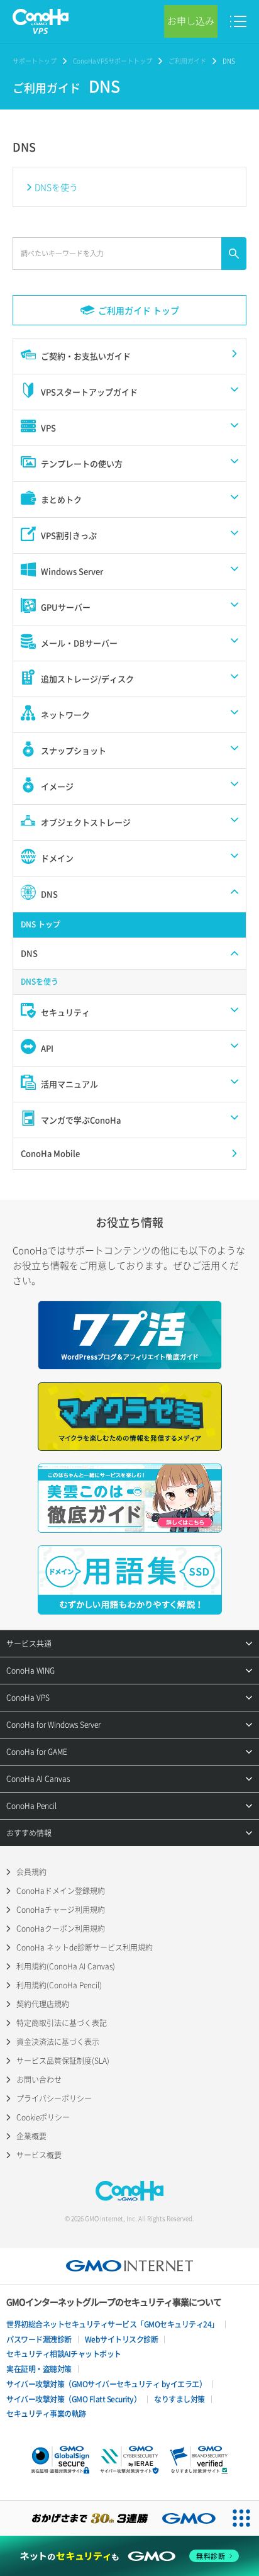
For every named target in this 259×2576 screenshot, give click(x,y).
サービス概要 (39, 2155)
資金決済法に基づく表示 (58, 2042)
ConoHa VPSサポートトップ (113, 61)
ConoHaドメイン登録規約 (61, 1891)
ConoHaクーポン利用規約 (61, 1929)
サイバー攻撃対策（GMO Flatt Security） (74, 2399)
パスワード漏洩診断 (39, 2339)
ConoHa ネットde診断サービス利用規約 (85, 1947)
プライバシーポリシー (54, 2098)
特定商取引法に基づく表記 (62, 2023)
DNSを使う (56, 187)
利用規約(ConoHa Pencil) (59, 1985)
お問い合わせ (39, 2080)
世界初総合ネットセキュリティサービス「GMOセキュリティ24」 (113, 2324)
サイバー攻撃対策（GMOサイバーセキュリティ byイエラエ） (106, 2384)
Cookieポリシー (43, 2117)
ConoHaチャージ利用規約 (61, 1910)
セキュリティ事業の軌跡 (46, 2414)
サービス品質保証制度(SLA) (63, 2061)
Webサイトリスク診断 (122, 2339)
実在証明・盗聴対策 (39, 2369)
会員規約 (31, 1872)
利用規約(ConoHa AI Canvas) (66, 1966)
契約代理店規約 (43, 2004)
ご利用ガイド (187, 61)
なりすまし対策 (179, 2399)
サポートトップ (35, 61)
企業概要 (31, 2136)
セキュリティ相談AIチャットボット (64, 2354)
